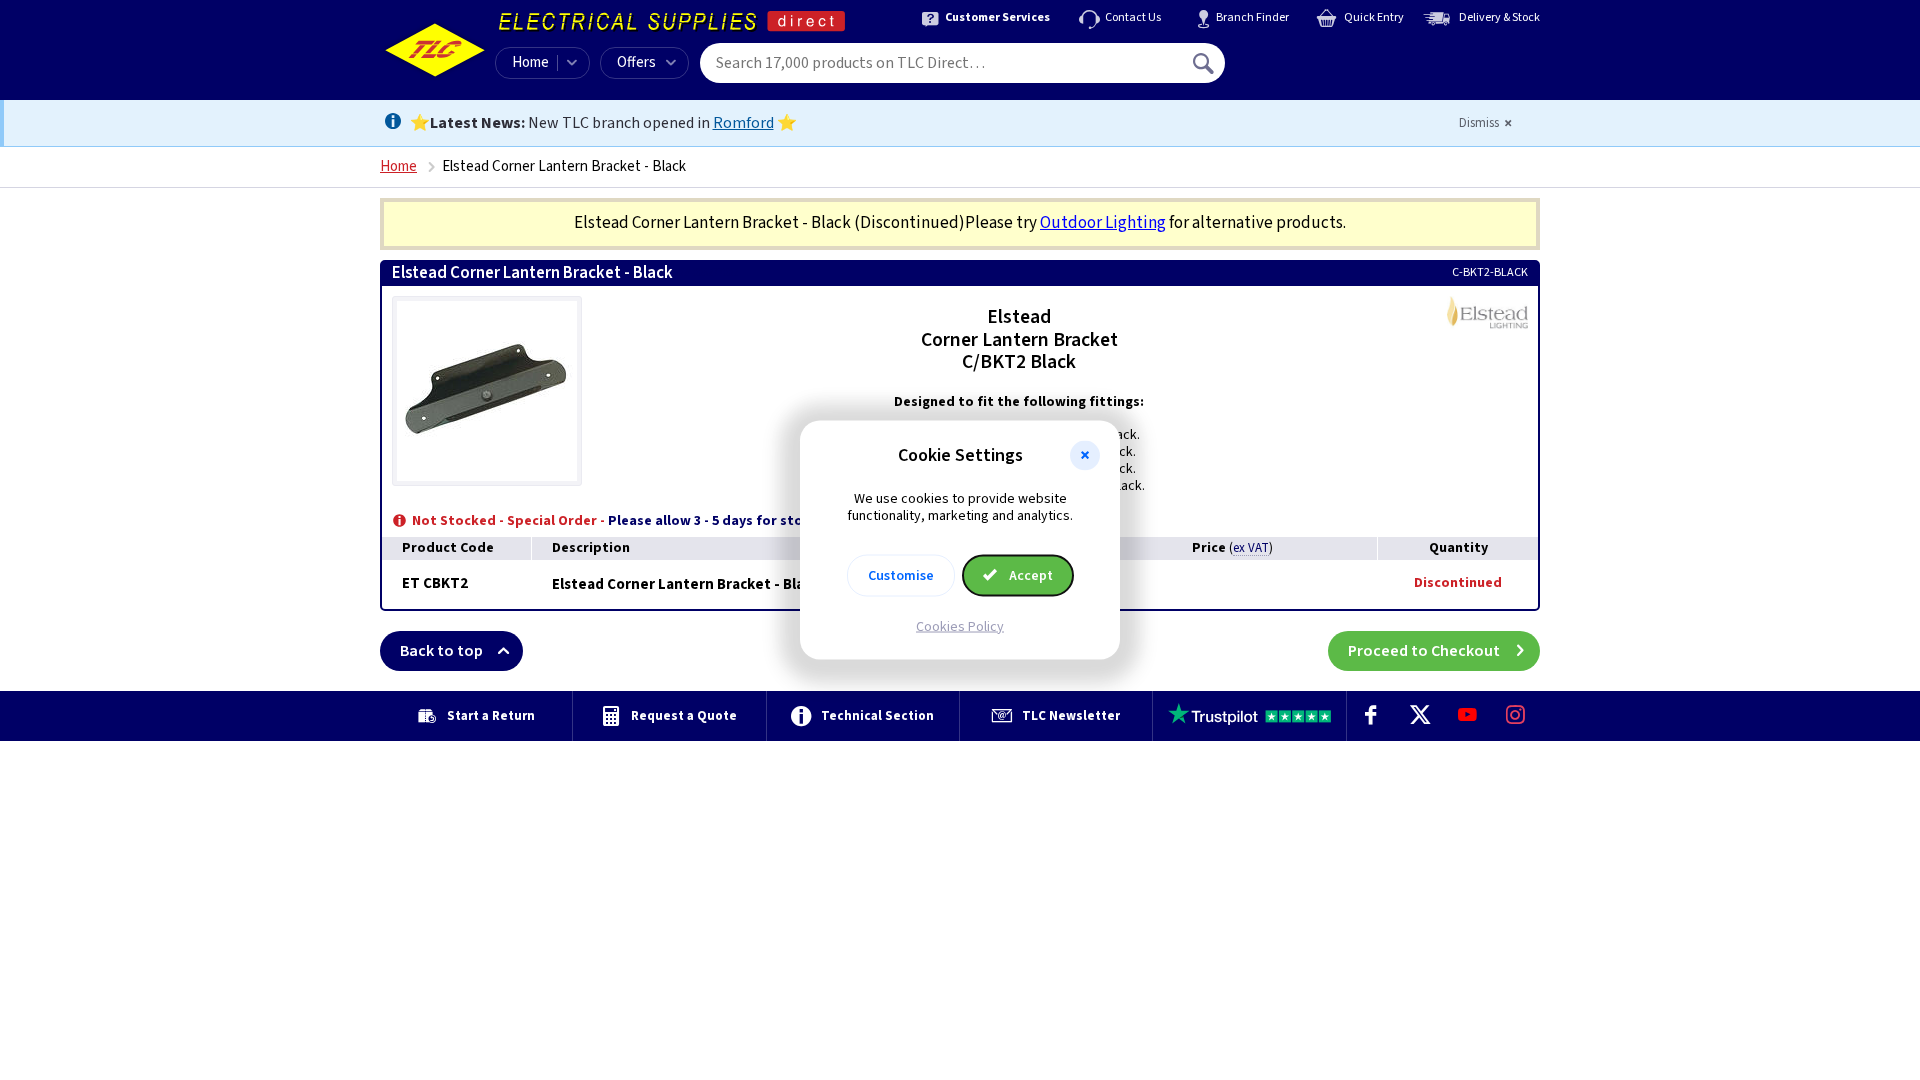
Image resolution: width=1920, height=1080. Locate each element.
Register (1316, 70)
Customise (901, 575)
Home (530, 62)
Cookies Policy (960, 626)
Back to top (441, 651)
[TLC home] (435, 50)
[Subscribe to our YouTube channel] (1467, 716)
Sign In (1331, 56)
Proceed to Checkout (1424, 651)
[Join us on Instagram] (1516, 716)
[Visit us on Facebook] (1371, 716)
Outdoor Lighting (1103, 223)
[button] (1085, 456)
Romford (743, 123)
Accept (1029, 575)
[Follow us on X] (1419, 716)
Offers (636, 62)
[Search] (1205, 63)
